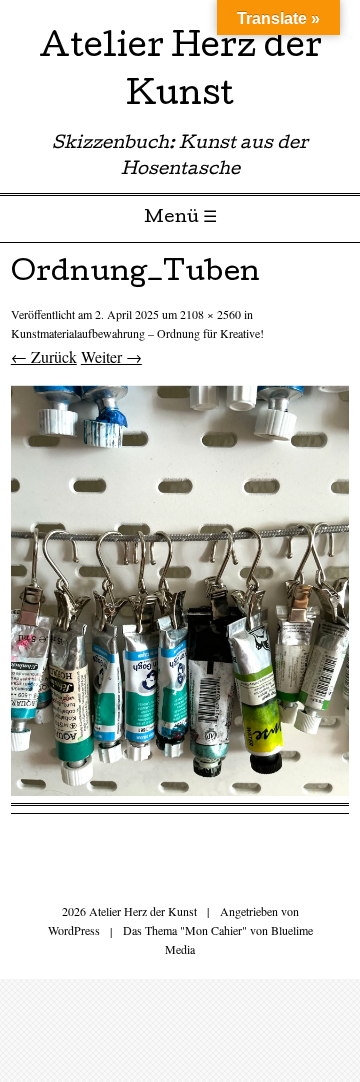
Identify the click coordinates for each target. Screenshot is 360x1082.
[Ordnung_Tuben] (180, 789)
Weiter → (111, 356)
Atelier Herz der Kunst (180, 73)
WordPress (74, 930)
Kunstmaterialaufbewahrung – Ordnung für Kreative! (137, 333)
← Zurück (44, 356)
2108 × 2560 (210, 314)
